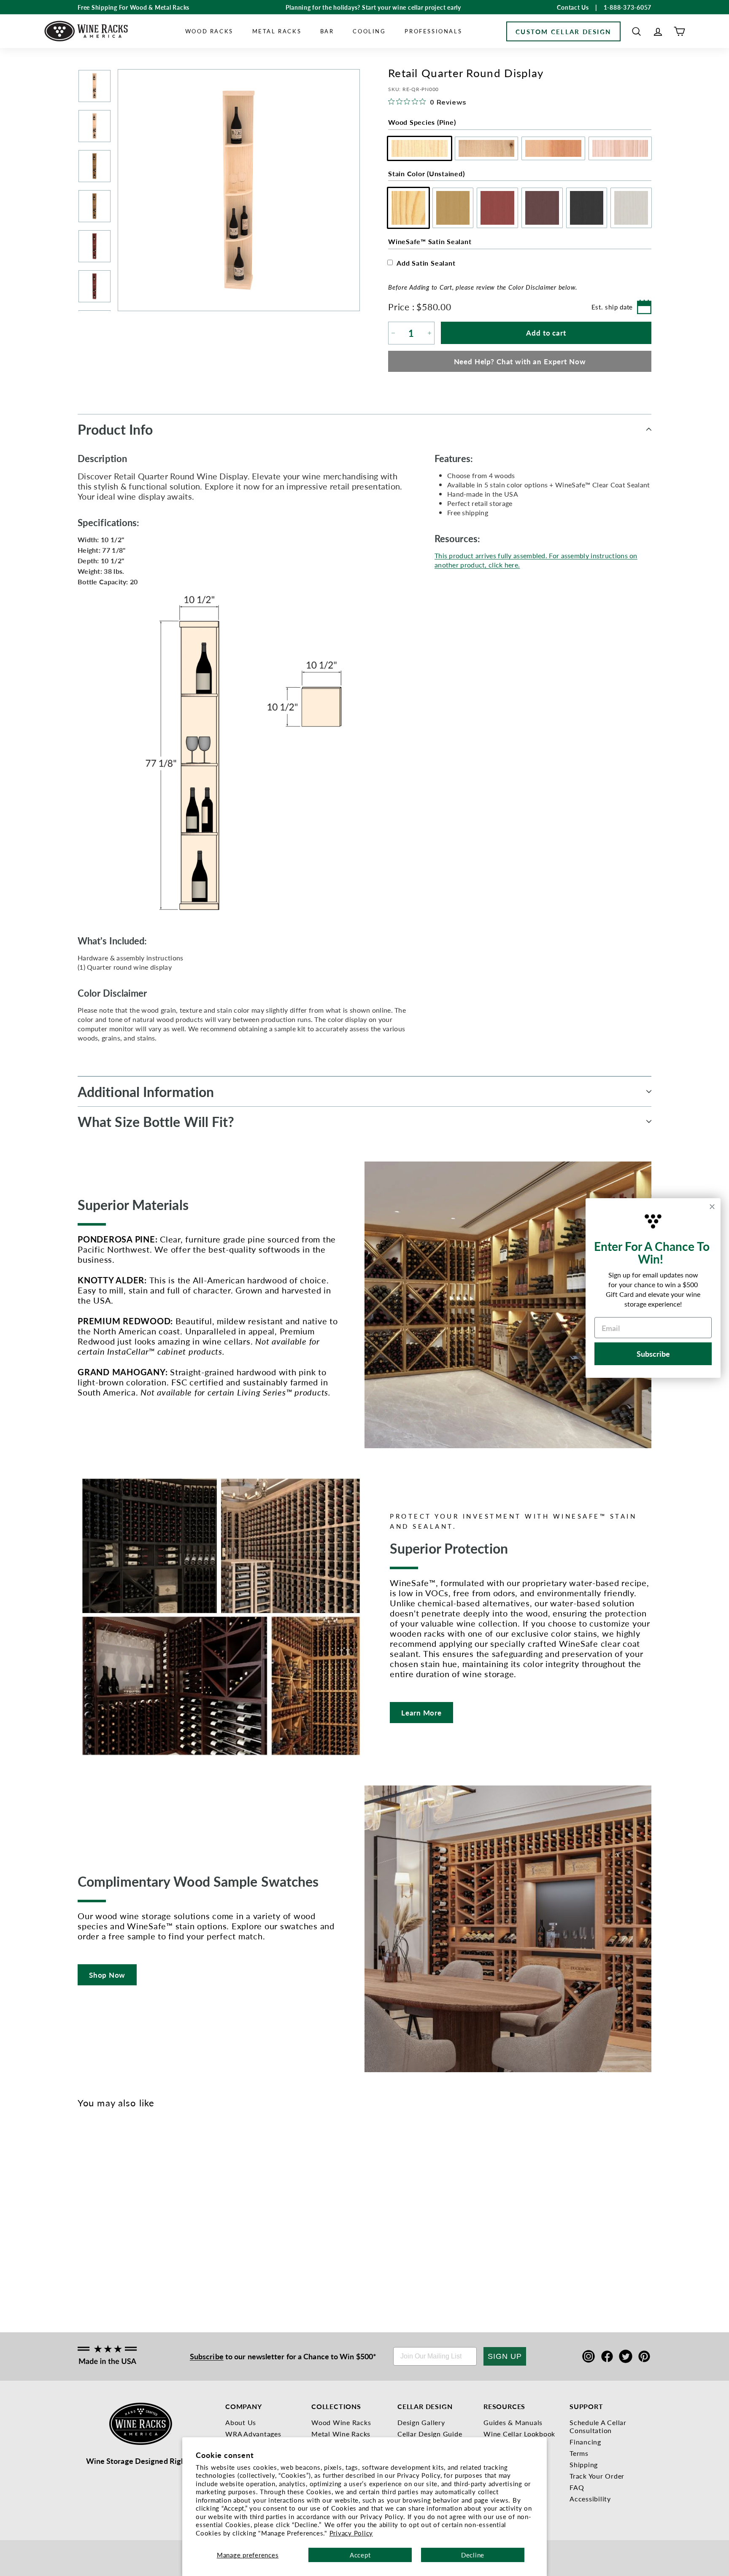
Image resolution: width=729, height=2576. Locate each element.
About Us (241, 2422)
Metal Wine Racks (341, 2434)
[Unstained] (83, 2216)
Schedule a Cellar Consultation (598, 2426)
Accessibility (590, 2499)
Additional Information (146, 1092)
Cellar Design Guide (430, 2434)
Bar (327, 31)
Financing (585, 2442)
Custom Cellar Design (563, 31)
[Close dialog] (712, 1207)
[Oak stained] (97, 2216)
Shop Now (107, 1975)
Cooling (369, 31)
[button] (636, 31)
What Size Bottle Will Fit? (156, 1121)
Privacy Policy (351, 2533)
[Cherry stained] (111, 2216)
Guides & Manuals (513, 2422)
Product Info (115, 429)
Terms (579, 2453)
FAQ (577, 2487)
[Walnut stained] (125, 2216)
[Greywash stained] (153, 2216)
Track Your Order (597, 2476)
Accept (360, 2555)
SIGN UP (505, 2356)
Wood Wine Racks (341, 2422)
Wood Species (422, 122)
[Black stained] (139, 2216)
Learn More (421, 1713)
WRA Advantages (253, 2434)
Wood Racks (209, 31)
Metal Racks (277, 31)
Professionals (433, 31)
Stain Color (426, 173)
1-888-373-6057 (628, 7)
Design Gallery (421, 2422)
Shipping (584, 2464)
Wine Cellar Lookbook (519, 2434)
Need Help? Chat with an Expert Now (520, 361)
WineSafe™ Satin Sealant (430, 241)
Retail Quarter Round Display (89, 2255)
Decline (473, 2555)
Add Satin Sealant (426, 263)
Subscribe (207, 2356)
